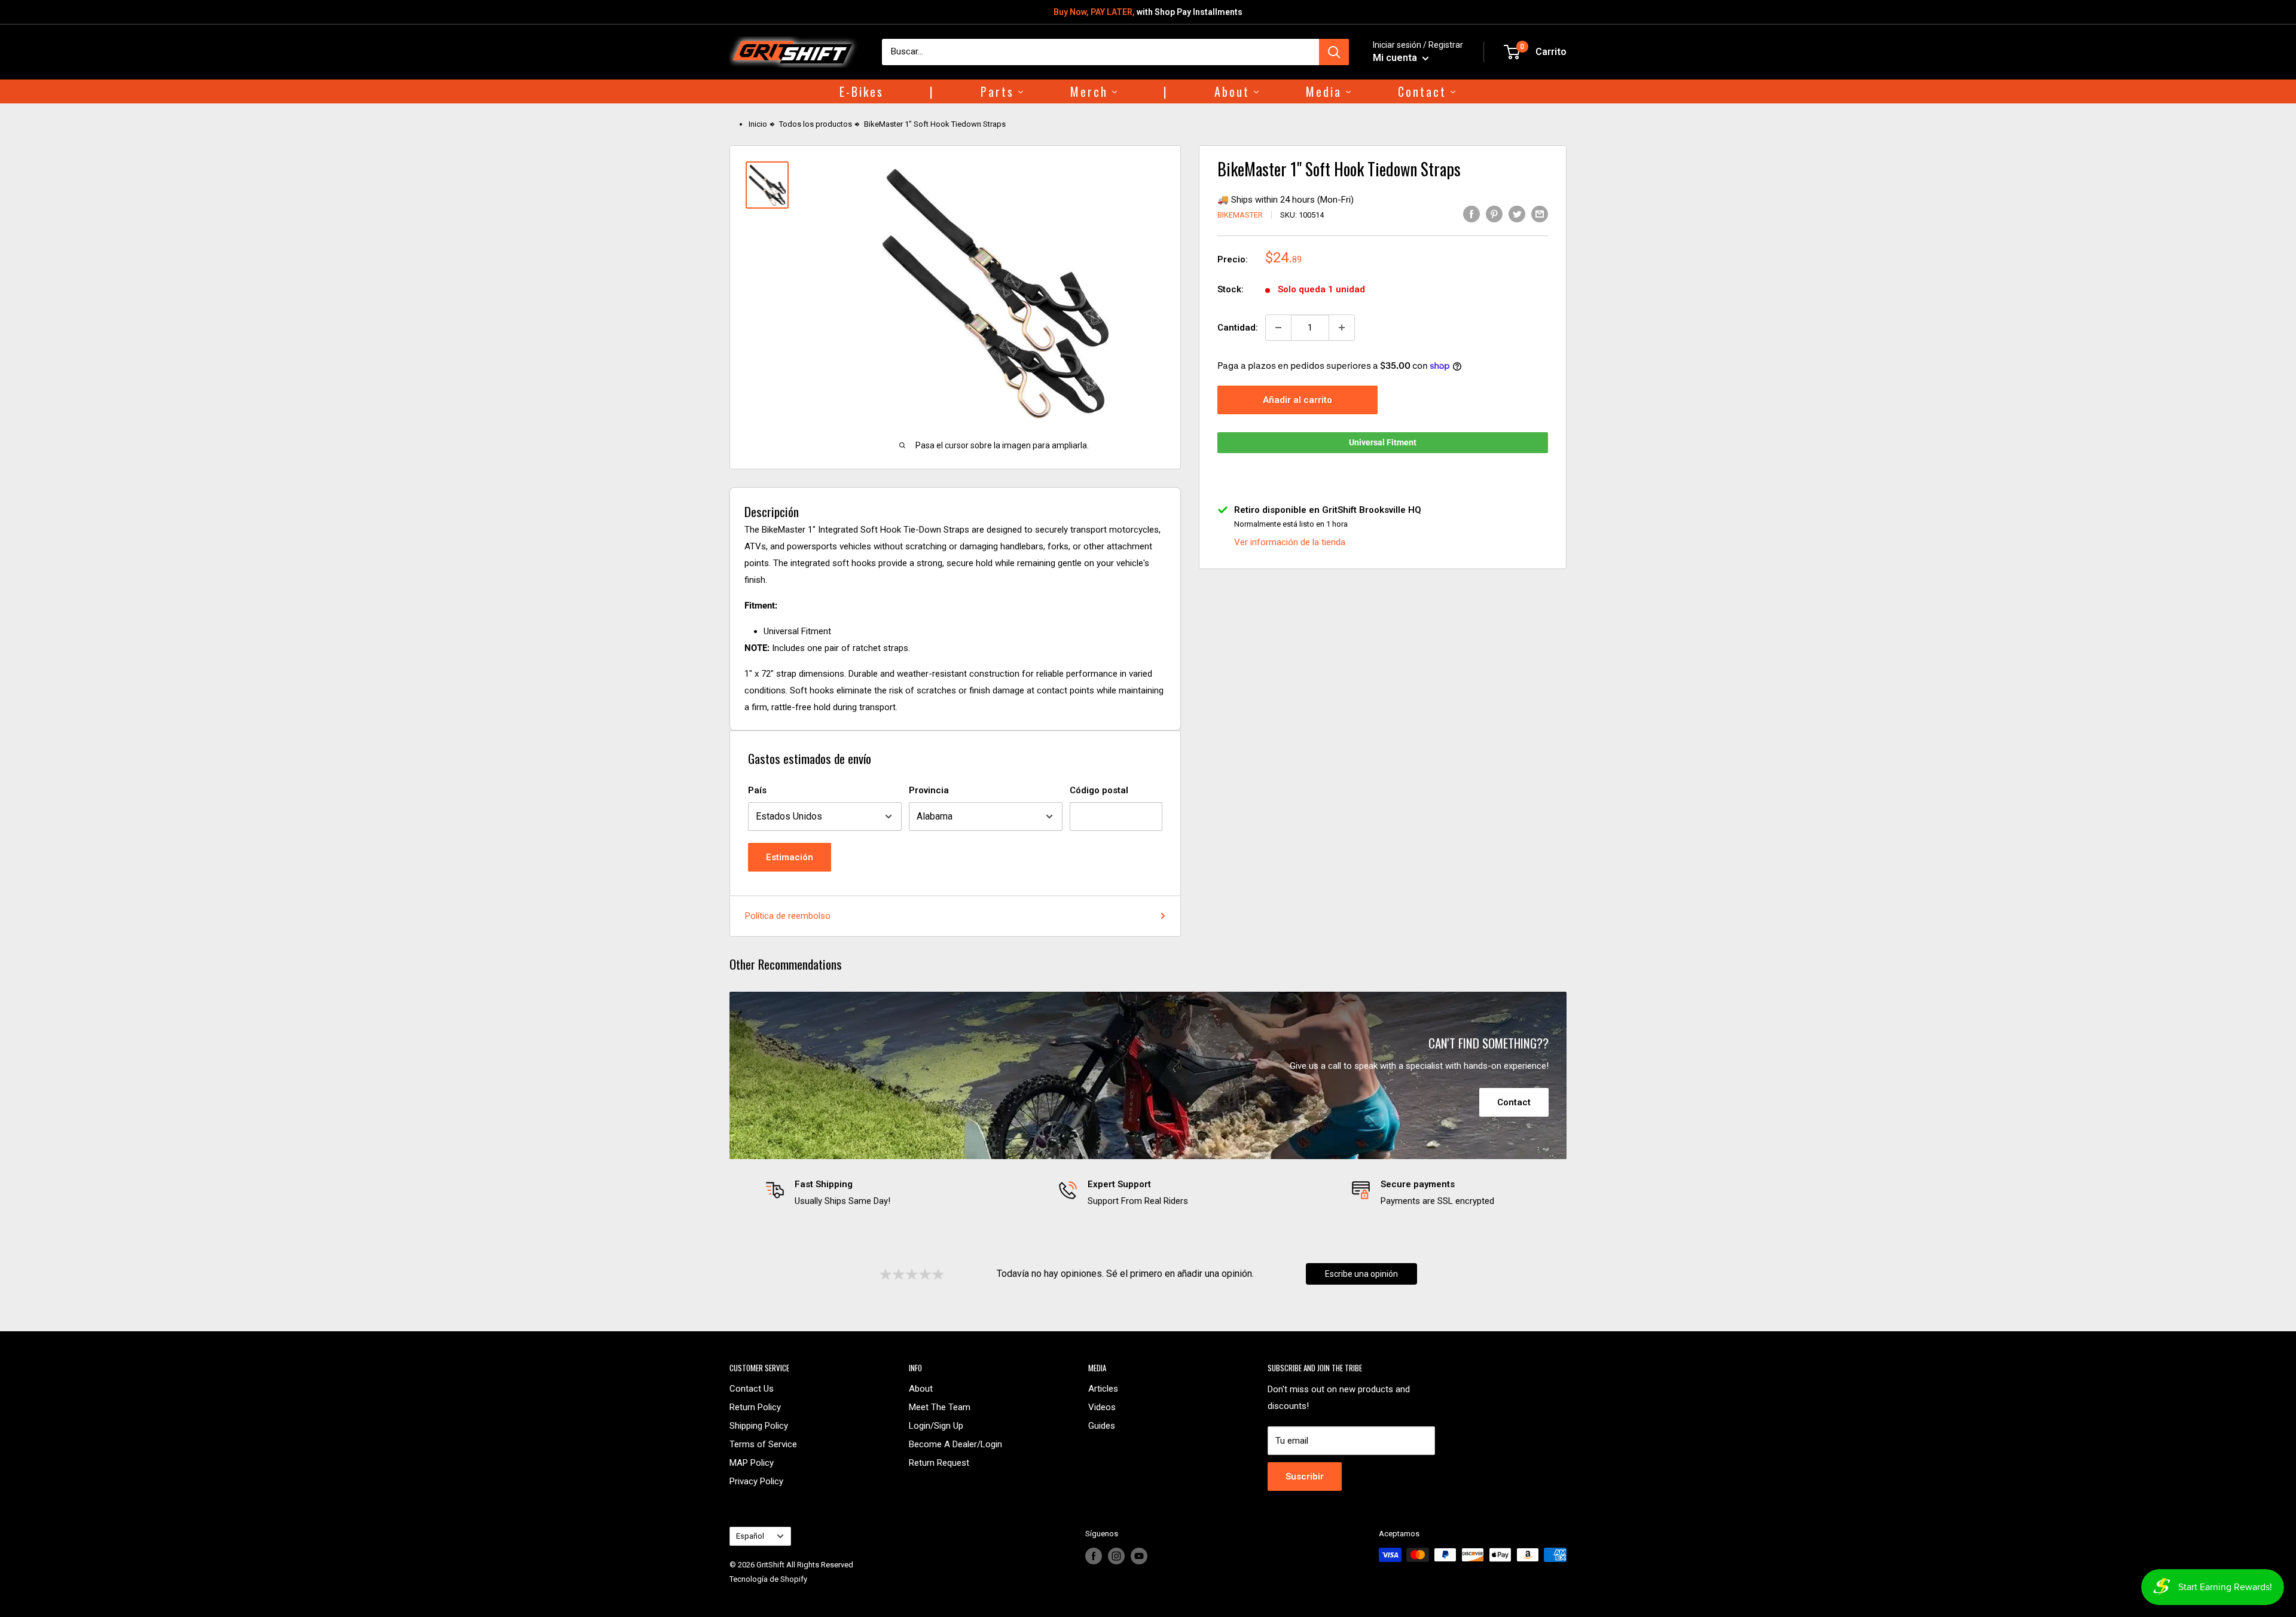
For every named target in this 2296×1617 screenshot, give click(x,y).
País (757, 790)
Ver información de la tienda (1290, 542)
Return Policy (755, 1407)
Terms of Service (763, 1444)
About (921, 1389)
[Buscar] (1334, 52)
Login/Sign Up (936, 1426)
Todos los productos (816, 124)
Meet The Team (940, 1407)
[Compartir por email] (1540, 214)
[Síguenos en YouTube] (1139, 1556)
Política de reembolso (788, 916)
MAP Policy (752, 1463)
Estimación (790, 857)
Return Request (939, 1463)
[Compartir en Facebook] (1471, 214)
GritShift (770, 1565)
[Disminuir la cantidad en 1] (1278, 328)
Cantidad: (1238, 328)
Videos (1102, 1407)
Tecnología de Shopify (768, 1579)
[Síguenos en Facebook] (1094, 1556)
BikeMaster (1240, 215)
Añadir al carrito (1297, 400)
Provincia (929, 790)
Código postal (1099, 790)
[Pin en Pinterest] (1494, 214)
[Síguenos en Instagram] (1116, 1556)
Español (750, 1536)
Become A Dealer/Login (955, 1444)
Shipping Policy (759, 1426)
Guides (1102, 1426)
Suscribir (1305, 1477)
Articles (1103, 1389)
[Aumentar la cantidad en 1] (1342, 328)
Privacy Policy (756, 1481)
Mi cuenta (1396, 58)
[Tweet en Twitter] (1517, 214)
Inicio (758, 124)
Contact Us (752, 1389)
